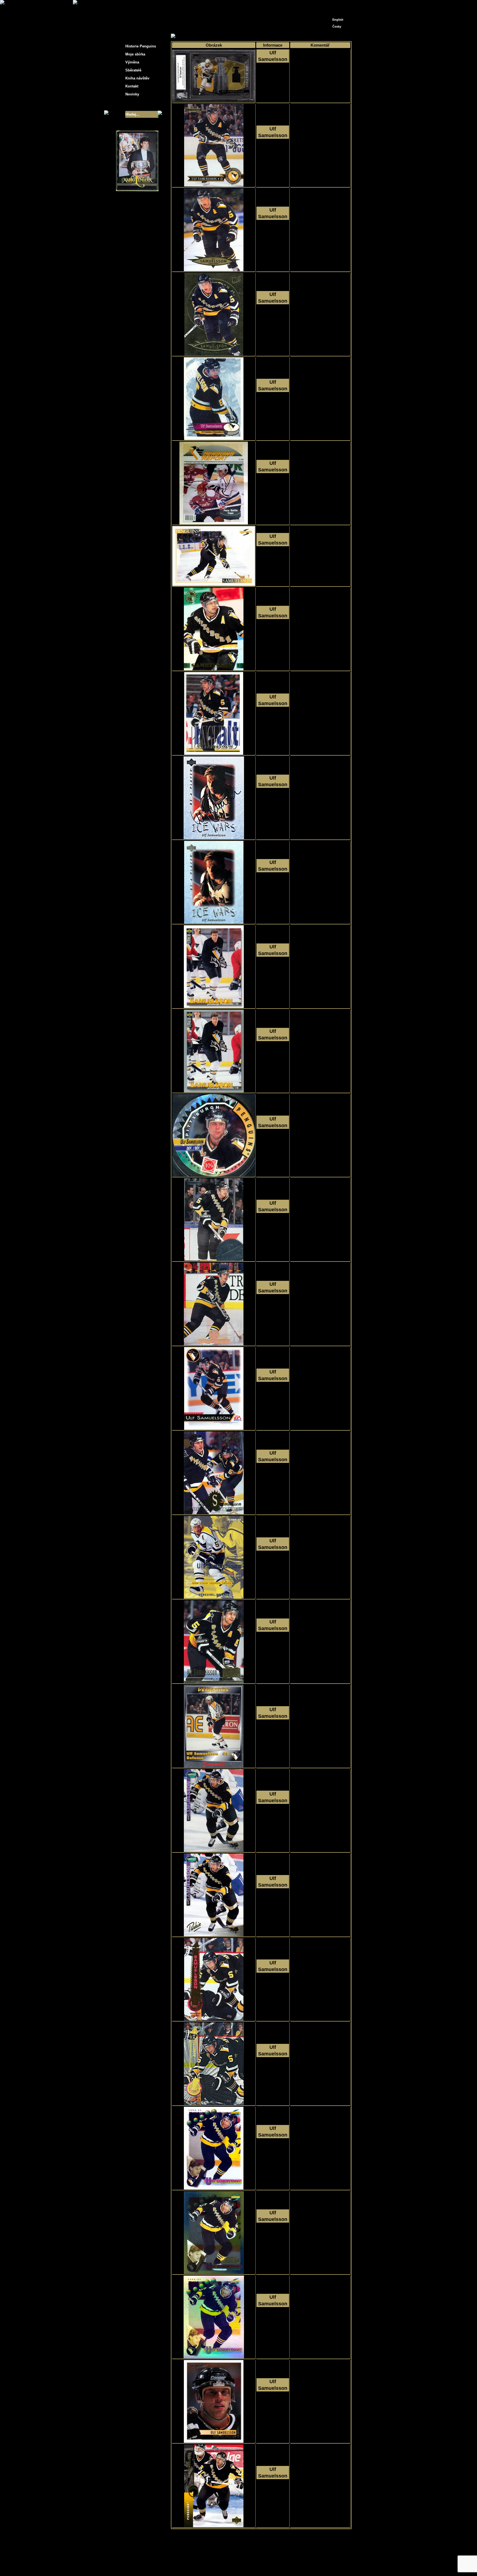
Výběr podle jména (219, 36)
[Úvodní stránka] (328, 5)
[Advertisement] (401, 88)
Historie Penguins (141, 46)
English (338, 20)
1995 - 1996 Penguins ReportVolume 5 (273, 490)
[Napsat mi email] (337, 6)
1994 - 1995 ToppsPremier (273, 2408)
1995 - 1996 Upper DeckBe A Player (273, 804)
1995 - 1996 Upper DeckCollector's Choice (273, 973)
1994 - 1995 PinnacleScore (273, 2155)
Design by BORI (292, 2564)
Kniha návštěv (137, 78)
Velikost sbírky (130, 104)
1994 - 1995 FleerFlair (273, 1479)
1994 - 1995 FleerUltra (273, 1648)
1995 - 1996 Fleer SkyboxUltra (273, 236)
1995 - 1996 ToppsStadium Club (273, 636)
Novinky (132, 94)
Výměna (132, 62)
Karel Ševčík (278, 2560)
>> (267, 2534)
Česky (337, 26)
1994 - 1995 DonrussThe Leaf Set (273, 1311)
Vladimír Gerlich (262, 2564)
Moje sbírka (190, 36)
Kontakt (132, 86)
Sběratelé (133, 70)
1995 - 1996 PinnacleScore (273, 563)
